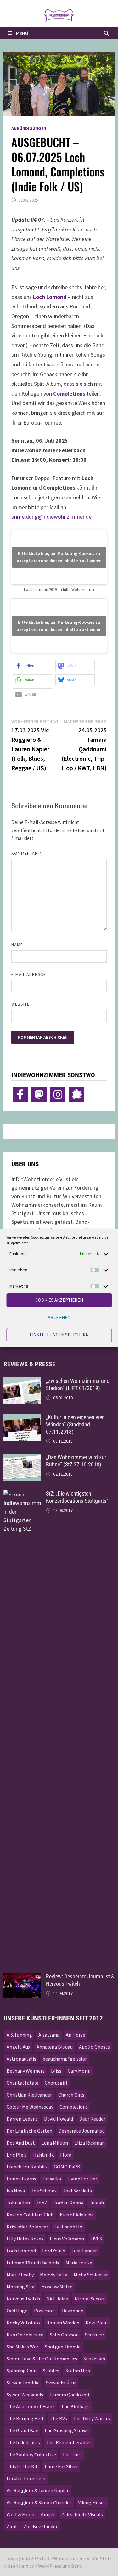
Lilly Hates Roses (25, 2239)
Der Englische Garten (29, 2131)
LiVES (96, 2239)
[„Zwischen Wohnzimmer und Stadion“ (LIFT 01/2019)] (22, 1382)
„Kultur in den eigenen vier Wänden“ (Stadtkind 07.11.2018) (75, 1424)
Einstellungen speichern (59, 1335)
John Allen (18, 2203)
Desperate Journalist (81, 2131)
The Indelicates (23, 2442)
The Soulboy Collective (31, 2454)
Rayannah (73, 2311)
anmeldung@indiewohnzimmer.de (51, 517)
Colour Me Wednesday (30, 2107)
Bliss (56, 2071)
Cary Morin (79, 2071)
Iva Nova (16, 2191)
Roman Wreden (63, 2323)
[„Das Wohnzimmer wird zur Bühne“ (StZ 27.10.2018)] (22, 1458)
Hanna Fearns (21, 2179)
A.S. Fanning (19, 2035)
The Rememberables (69, 2442)
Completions (69, 393)
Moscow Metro (57, 2287)
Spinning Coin (22, 2371)
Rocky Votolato (23, 2323)
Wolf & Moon (20, 2514)
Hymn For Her (82, 2179)
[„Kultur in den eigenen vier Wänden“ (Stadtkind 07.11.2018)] (22, 1418)
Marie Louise (79, 2263)
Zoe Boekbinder (41, 2526)
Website (21, 1004)
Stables (51, 2371)
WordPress (50, 2566)
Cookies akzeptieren (59, 1300)
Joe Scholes (44, 2191)
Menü (22, 33)
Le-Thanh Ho (68, 2227)
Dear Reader (92, 2119)
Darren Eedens (22, 2119)
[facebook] (20, 1094)
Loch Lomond (50, 297)
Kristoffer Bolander (27, 2227)
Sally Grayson (64, 2335)
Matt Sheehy (20, 2275)
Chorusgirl (56, 2083)
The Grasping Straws (66, 2430)
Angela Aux (18, 2047)
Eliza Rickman (90, 2143)
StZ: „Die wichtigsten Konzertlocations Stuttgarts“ (77, 1497)
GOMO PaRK (67, 2167)
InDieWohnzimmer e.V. (66, 2558)
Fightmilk (43, 2155)
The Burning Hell (25, 2418)
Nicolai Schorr (90, 2299)
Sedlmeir (95, 2335)
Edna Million (55, 2143)
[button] (33, 666)
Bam (76, 2566)
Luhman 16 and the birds (33, 2263)
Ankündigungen (29, 128)
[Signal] (77, 1094)
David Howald (59, 2119)
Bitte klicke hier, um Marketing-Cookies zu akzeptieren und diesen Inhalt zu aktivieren (59, 557)
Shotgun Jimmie (63, 2347)
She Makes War (22, 2347)
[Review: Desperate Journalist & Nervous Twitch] (22, 1977)
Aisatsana (49, 2035)
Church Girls (71, 2095)
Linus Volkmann (67, 2239)
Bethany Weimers (26, 2071)
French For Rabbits (27, 2167)
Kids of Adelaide (77, 2215)
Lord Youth (54, 2251)
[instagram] (58, 1094)
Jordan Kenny (68, 2203)
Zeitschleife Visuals (82, 2514)
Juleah (97, 2203)
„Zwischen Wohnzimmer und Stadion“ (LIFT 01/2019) (78, 1384)
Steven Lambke (23, 2383)
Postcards (45, 2311)
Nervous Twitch (23, 2299)
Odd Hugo (17, 2311)
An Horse (76, 2035)
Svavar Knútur (61, 2383)
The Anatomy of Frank (31, 2406)
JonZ (42, 2203)
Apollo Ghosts (94, 2047)
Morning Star (21, 2287)
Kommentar (26, 853)
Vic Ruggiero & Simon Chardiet (39, 2502)
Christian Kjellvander (29, 2095)
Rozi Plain (97, 2323)
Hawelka (52, 2179)
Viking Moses (92, 2502)
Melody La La (54, 2275)
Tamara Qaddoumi (69, 2395)
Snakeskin (94, 2359)
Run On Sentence (25, 2335)
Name (17, 945)
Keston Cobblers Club (30, 2215)
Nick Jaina (57, 2299)
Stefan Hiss (78, 2371)
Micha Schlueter (91, 2275)
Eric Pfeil (16, 2155)
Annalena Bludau (55, 2047)
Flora (66, 2155)
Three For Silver (61, 2466)
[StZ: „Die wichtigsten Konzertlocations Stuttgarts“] (22, 1494)
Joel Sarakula (77, 2191)
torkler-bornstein (26, 2478)
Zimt (12, 2526)
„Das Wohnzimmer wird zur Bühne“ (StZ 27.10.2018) (76, 1461)
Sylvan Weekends (25, 2395)
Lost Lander (84, 2251)
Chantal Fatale (22, 2083)
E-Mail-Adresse (29, 974)
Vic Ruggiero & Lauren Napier (38, 2490)
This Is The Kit (22, 2466)
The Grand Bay (22, 2430)
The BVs (58, 2418)
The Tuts (72, 2454)
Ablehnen (59, 1317)
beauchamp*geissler (65, 2059)
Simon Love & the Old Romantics (42, 2359)
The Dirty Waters (92, 2418)
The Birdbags (75, 2406)
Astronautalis (21, 2059)
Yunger (48, 2514)
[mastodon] (39, 1094)
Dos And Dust (21, 2143)
